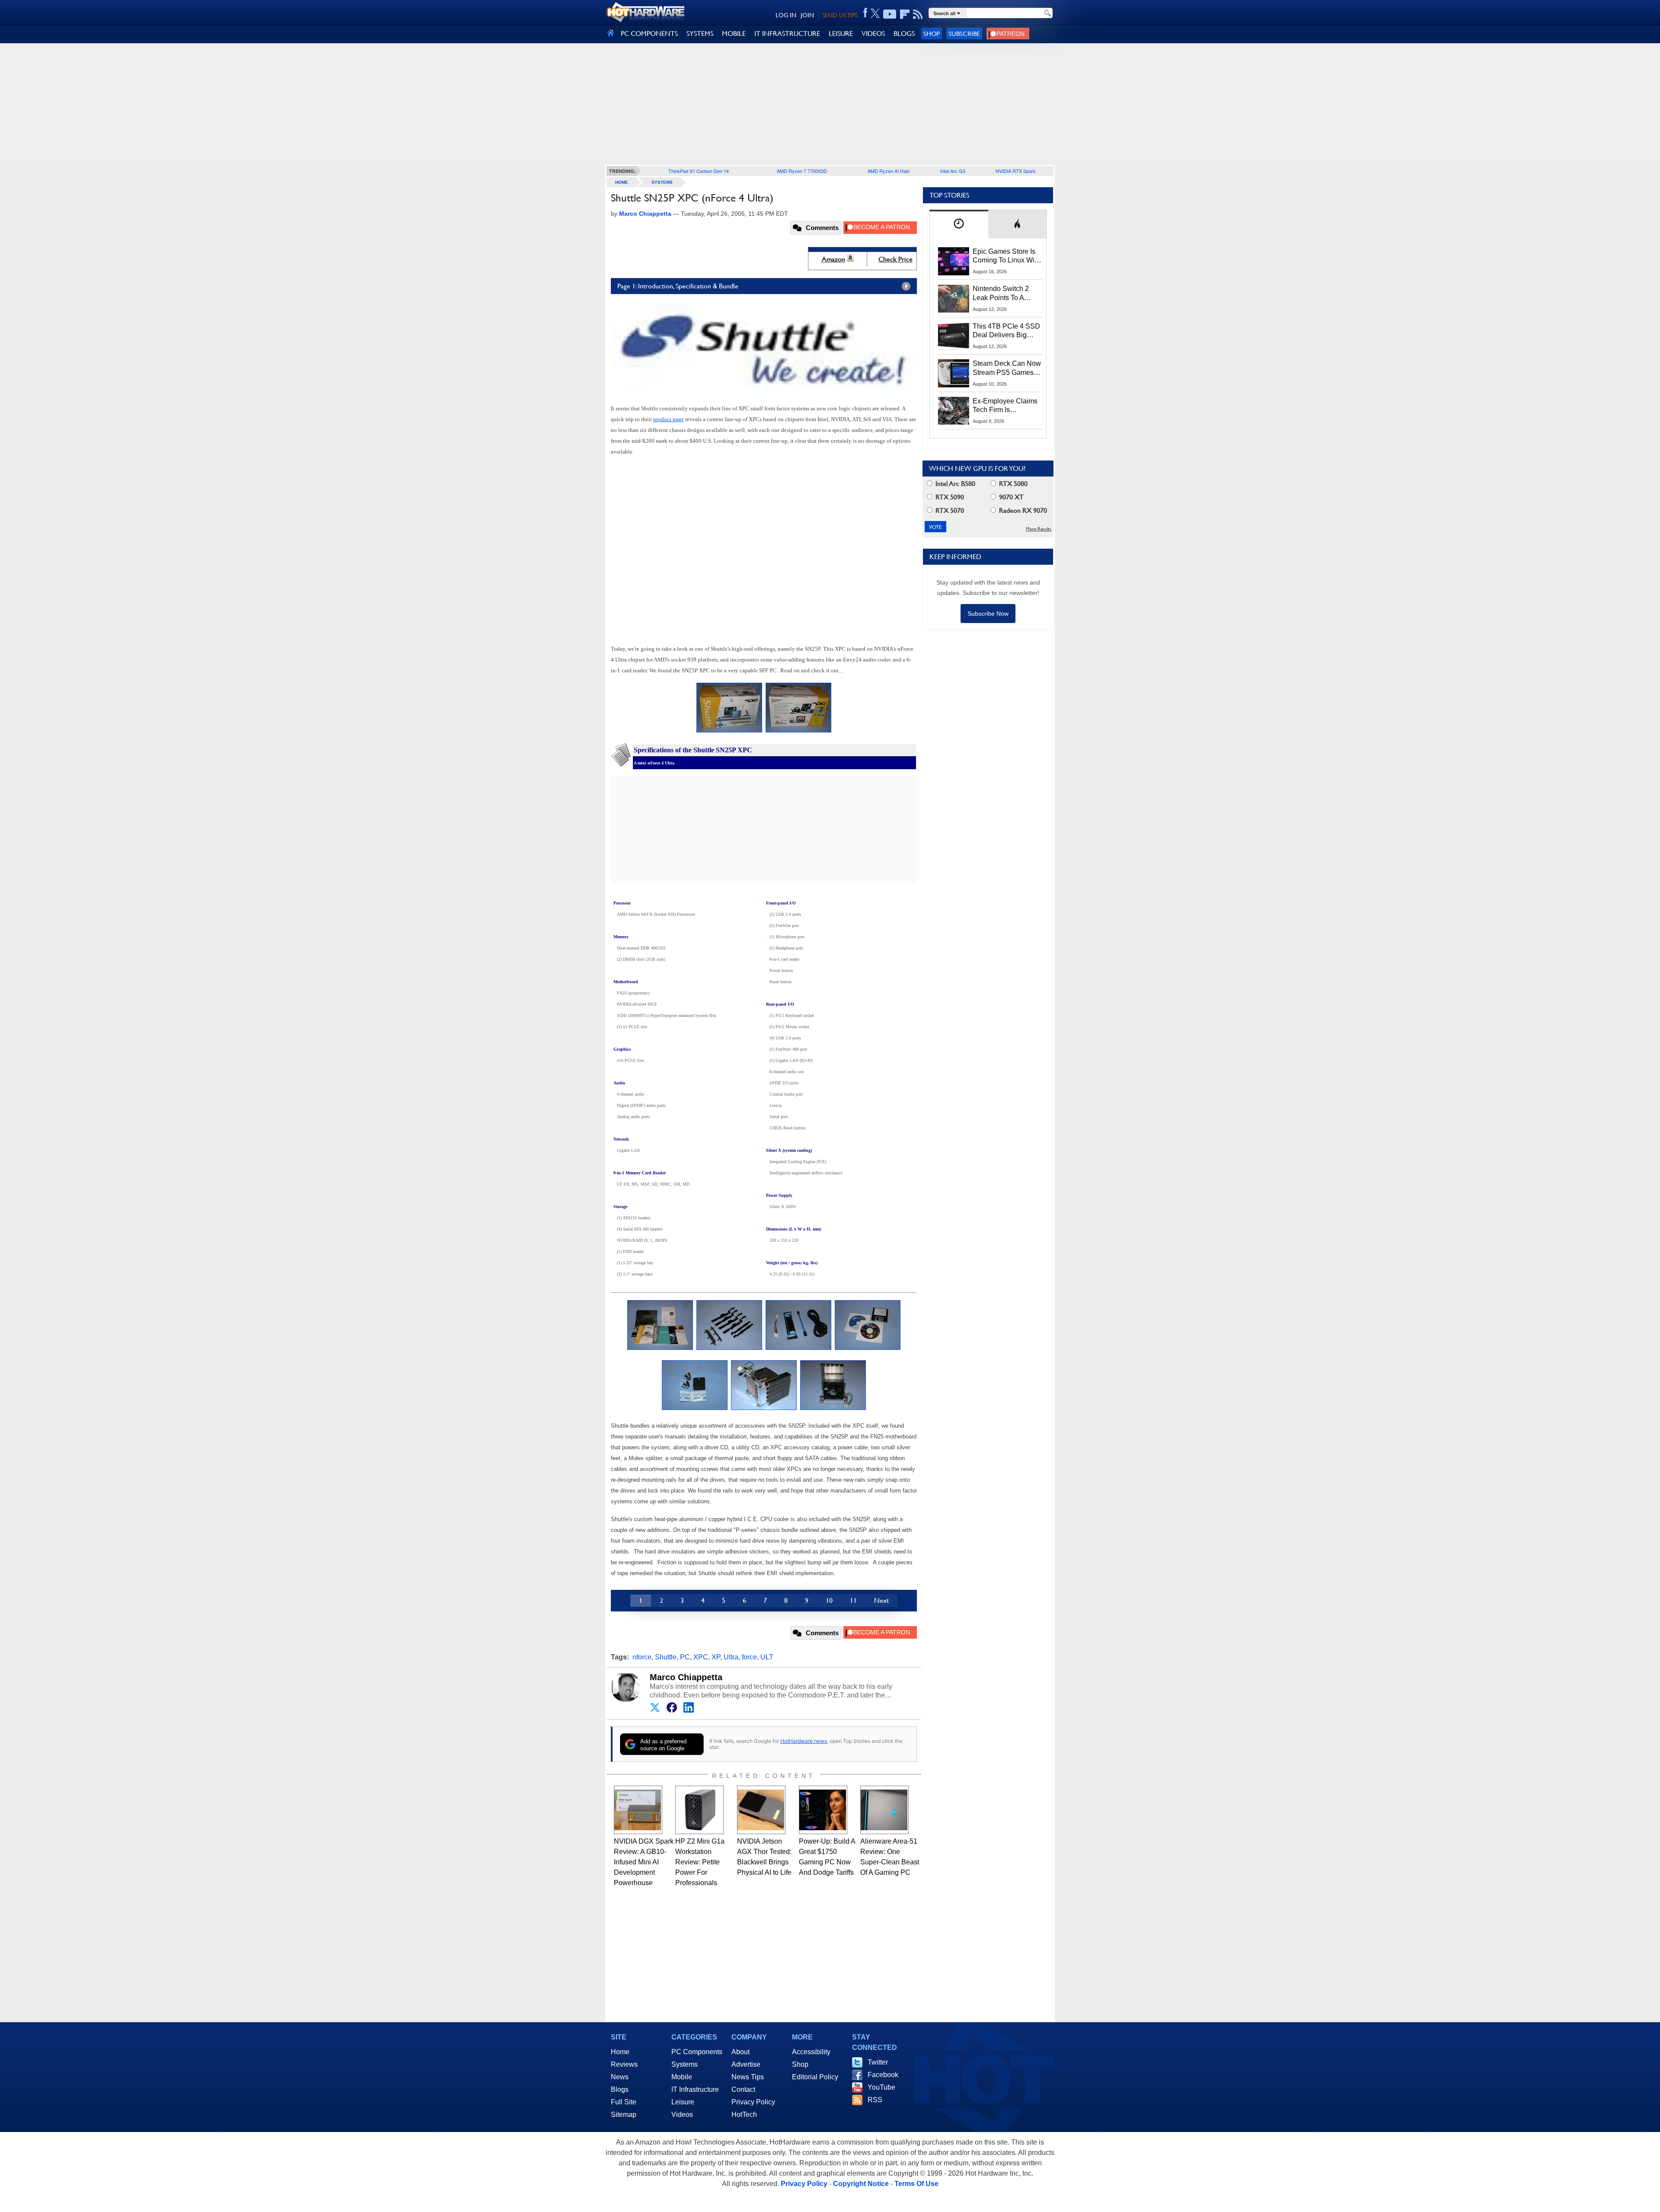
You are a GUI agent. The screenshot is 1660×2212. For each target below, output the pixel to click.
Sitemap (624, 2115)
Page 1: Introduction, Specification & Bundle (678, 286)
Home (620, 2052)
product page (669, 419)
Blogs (620, 2089)
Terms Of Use (916, 2184)
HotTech (744, 2115)
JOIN (807, 15)
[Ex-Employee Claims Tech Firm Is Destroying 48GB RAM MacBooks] (954, 411)
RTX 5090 (949, 497)
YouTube (881, 2087)
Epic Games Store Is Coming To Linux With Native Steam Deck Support (1006, 256)
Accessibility (811, 2052)
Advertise (746, 2064)
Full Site (624, 2102)
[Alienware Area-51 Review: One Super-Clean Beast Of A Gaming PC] (884, 1810)
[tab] (959, 224)
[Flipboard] (905, 14)
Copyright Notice (861, 2184)
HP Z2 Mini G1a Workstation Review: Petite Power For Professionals (700, 1862)
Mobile (682, 2077)
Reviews (624, 2064)
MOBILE (734, 34)
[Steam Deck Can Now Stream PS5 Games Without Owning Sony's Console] (954, 373)
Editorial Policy (815, 2077)
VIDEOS (873, 34)
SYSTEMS (700, 34)
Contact (743, 2089)
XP (716, 1657)
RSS (875, 2100)
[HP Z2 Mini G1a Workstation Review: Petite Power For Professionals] (699, 1810)
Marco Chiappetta (686, 1677)
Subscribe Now (988, 614)
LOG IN (786, 15)
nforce (642, 1657)
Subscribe (964, 34)
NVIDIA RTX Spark (1016, 171)
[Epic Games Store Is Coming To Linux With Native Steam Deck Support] (954, 261)
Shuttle (666, 1657)
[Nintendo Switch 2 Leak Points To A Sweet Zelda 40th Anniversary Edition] (954, 298)
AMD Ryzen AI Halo (889, 171)
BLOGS (904, 34)
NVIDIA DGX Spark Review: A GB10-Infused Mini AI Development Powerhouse (644, 1862)
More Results (1039, 529)
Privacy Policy (753, 2102)
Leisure (683, 2102)
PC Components (697, 2052)
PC (685, 1657)
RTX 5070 (949, 510)
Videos (682, 2115)
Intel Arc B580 (954, 484)
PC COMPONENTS (649, 34)
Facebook (883, 2075)
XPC (701, 1657)
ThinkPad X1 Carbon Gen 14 (699, 171)
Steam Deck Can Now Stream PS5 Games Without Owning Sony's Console (1007, 368)
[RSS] (918, 14)
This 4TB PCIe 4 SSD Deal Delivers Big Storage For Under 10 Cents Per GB (1006, 331)
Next (881, 1600)
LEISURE (841, 34)
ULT (767, 1657)
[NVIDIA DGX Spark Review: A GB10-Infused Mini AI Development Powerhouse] (638, 1810)
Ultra (731, 1657)
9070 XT (1010, 497)
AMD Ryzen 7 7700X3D (802, 171)
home (622, 182)
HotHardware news (804, 1741)
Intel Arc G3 (953, 171)
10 (829, 1600)
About (741, 2052)
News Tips (748, 2077)
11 (853, 1600)
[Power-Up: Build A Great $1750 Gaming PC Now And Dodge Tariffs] (823, 1810)
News (620, 2077)
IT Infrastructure (695, 2089)
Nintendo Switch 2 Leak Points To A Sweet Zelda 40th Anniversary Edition (1003, 294)
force (749, 1657)
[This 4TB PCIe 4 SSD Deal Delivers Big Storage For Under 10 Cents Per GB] (954, 336)
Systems (662, 182)
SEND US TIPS (840, 15)
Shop (932, 34)
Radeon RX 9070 (1022, 510)
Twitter (878, 2062)
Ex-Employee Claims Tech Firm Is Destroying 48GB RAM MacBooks (1005, 406)
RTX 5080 (1012, 484)
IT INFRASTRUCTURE (787, 34)
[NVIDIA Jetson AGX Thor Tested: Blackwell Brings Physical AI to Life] (761, 1810)
